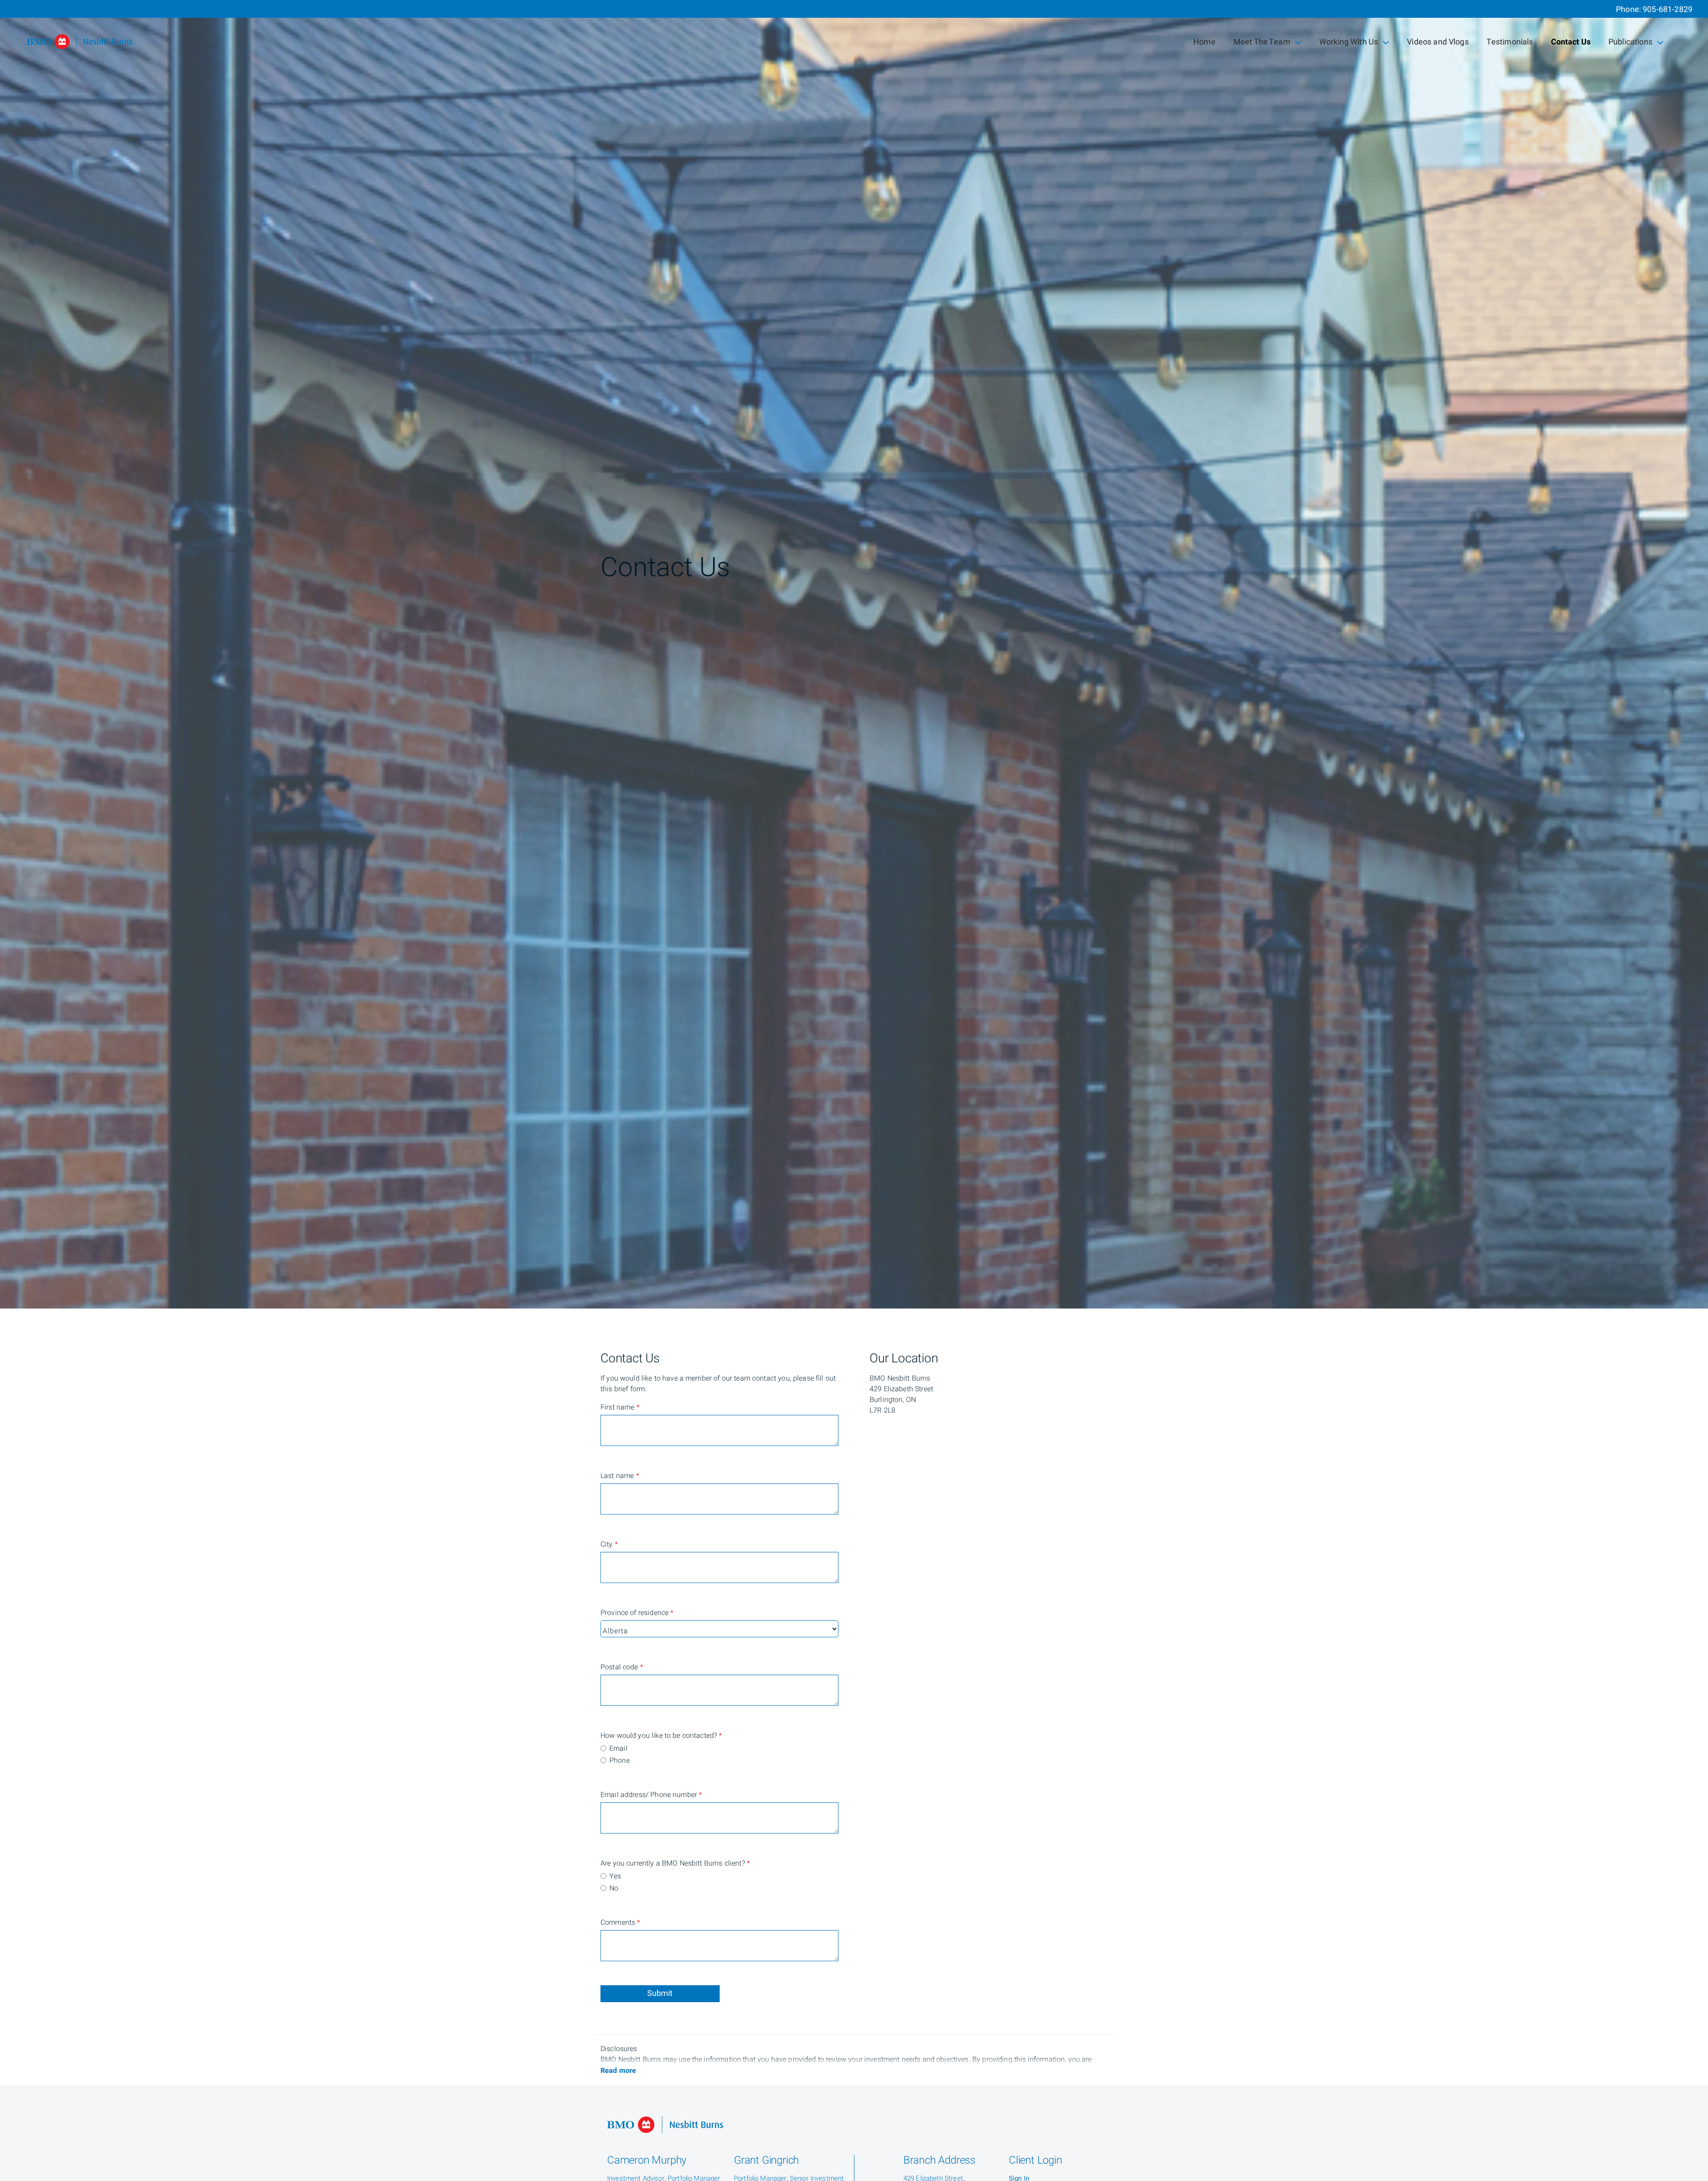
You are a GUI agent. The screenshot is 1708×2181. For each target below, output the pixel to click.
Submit (660, 1993)
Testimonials (1510, 42)
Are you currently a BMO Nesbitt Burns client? (636, 1863)
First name (620, 1407)
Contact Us (1571, 42)
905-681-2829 (1668, 10)
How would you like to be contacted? (636, 1736)
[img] (854, 654)
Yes (615, 1876)
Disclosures (619, 2049)
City (609, 1544)
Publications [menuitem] (1630, 44)
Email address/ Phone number (636, 1795)
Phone (620, 1761)
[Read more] (618, 2071)
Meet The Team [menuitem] (1262, 44)
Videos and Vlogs (1438, 42)
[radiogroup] (719, 1755)
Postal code (622, 1667)
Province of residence (636, 1613)
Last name (620, 1476)
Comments (620, 1923)
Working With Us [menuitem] (1348, 44)
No (614, 1888)
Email (618, 1749)
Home (1204, 42)
